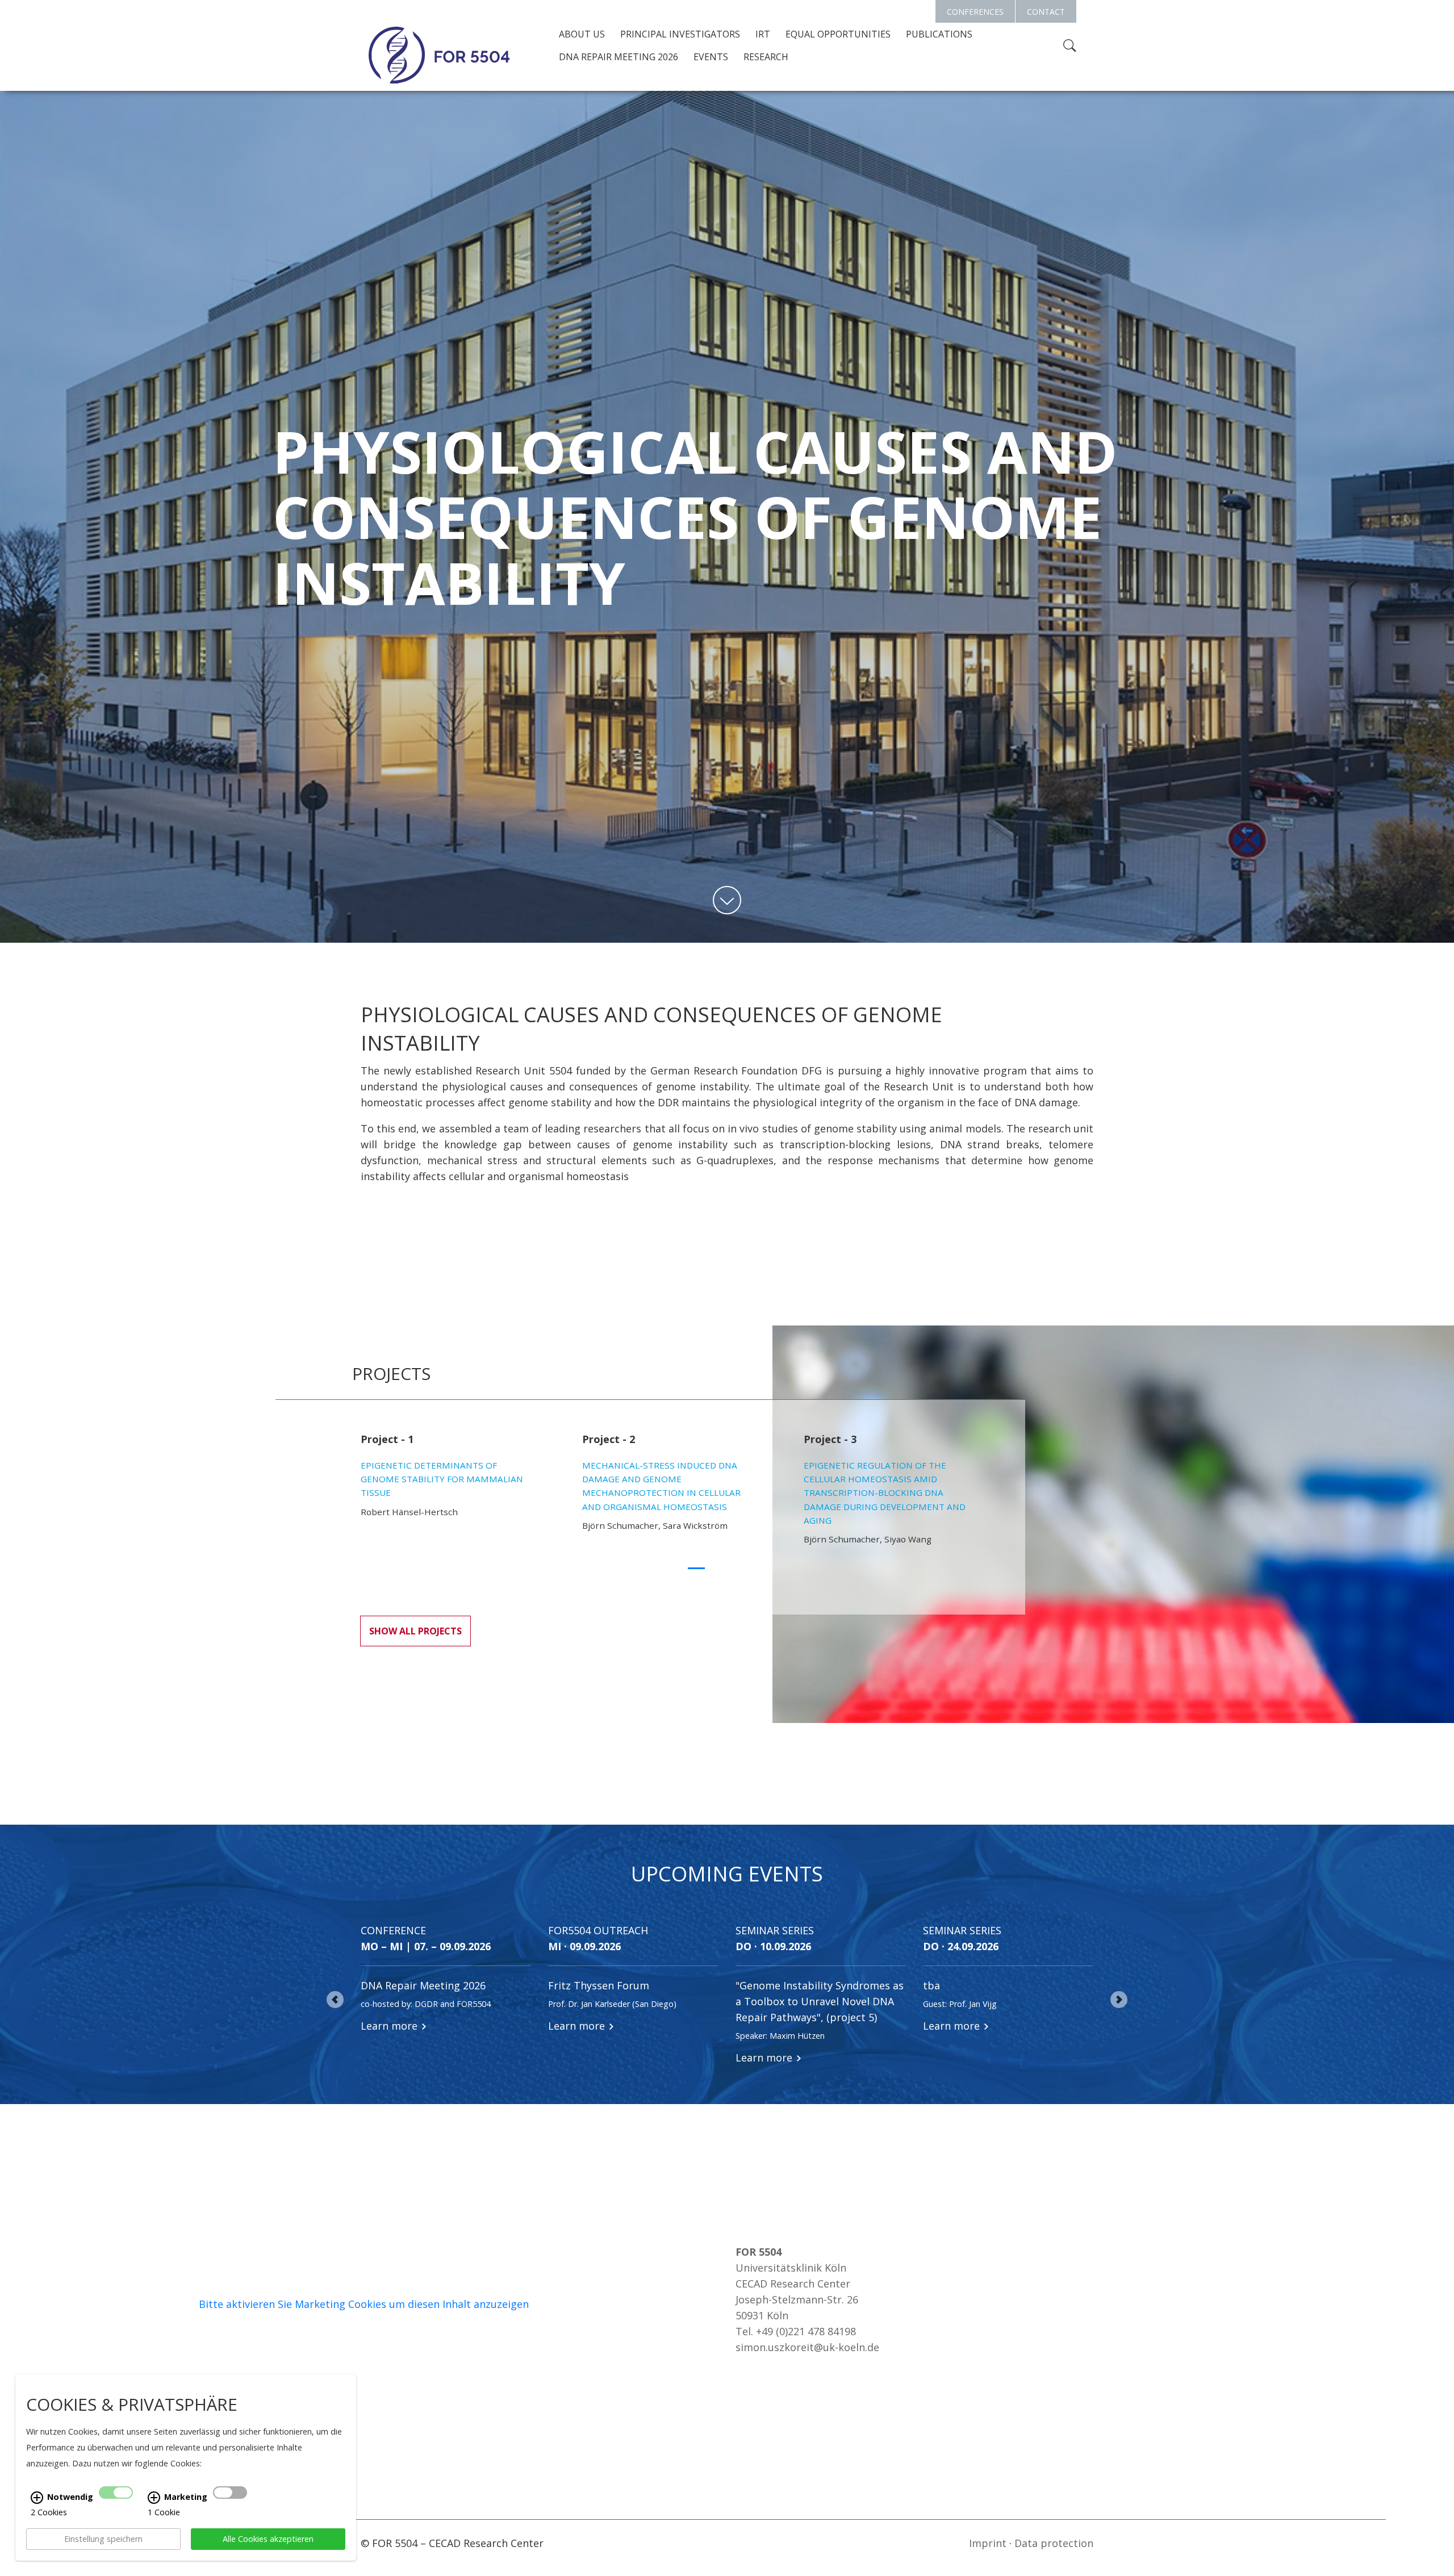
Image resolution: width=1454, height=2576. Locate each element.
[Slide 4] (758, 1567)
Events (711, 57)
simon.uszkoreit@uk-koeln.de (807, 2347)
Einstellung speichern (103, 2539)
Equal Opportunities (838, 34)
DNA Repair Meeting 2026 (619, 57)
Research (766, 57)
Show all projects (415, 1631)
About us (582, 34)
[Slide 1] (696, 1565)
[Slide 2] (717, 1567)
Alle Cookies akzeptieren (268, 2539)
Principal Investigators (680, 34)
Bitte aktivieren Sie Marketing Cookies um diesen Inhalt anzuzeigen (364, 2304)
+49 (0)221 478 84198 (806, 2331)
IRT (763, 34)
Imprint (988, 2543)
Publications (939, 34)
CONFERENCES (975, 12)
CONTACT (1046, 12)
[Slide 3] (737, 1567)
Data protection (1054, 2543)
